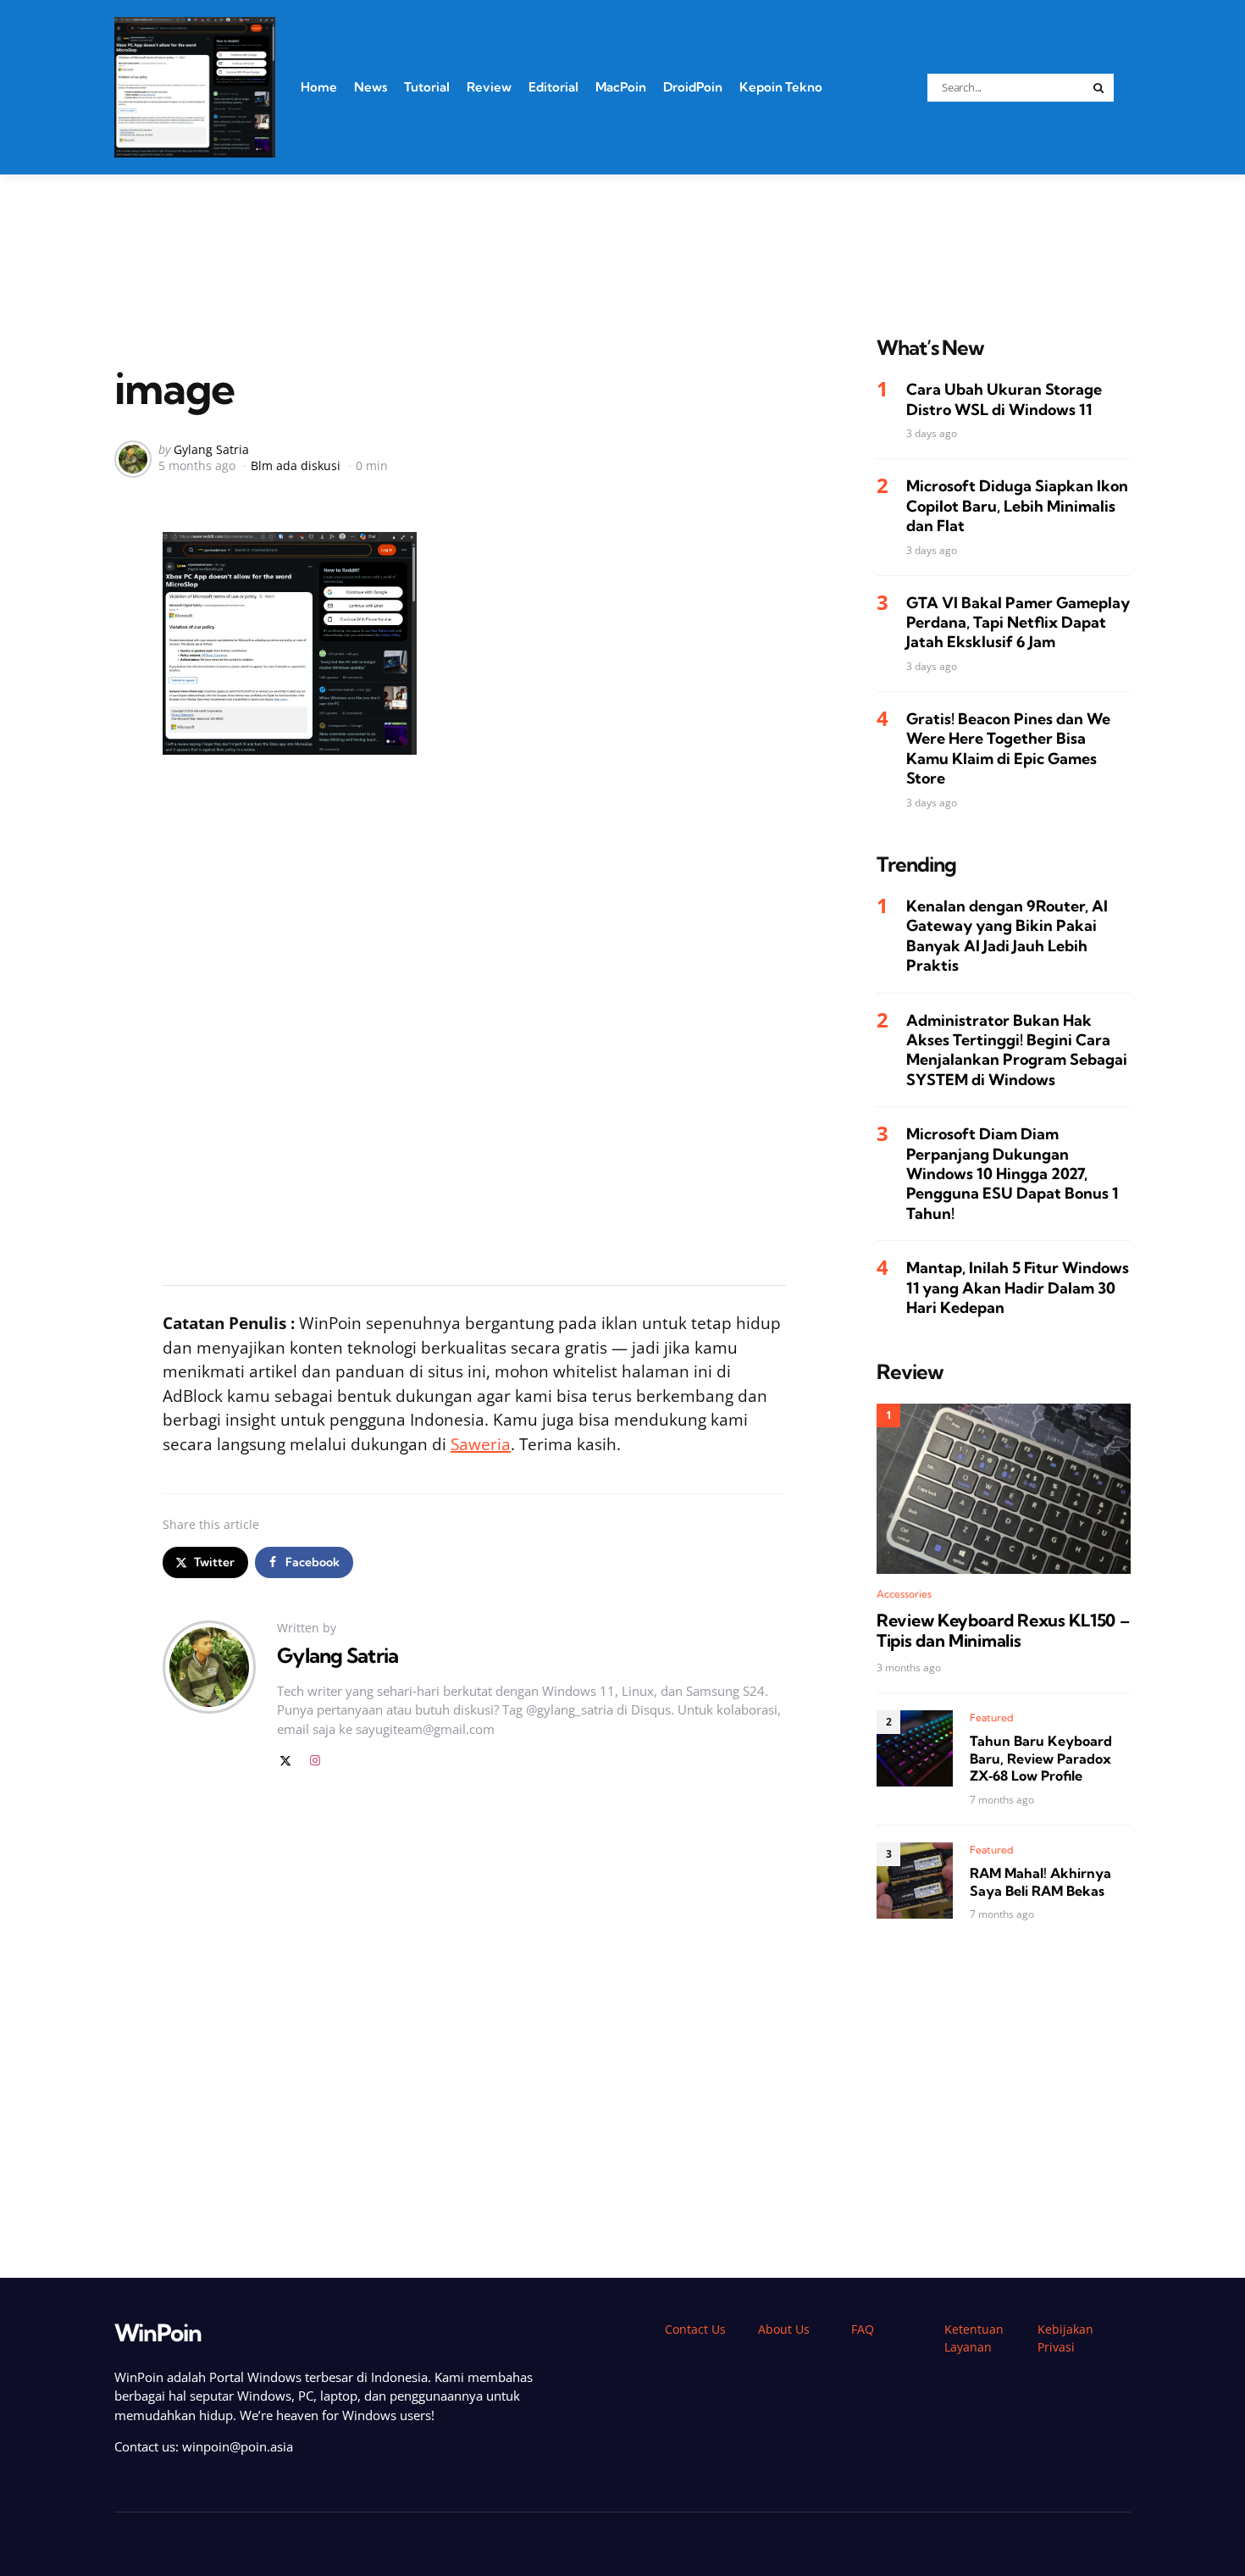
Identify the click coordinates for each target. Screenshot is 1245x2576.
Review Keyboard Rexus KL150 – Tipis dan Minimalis (1003, 1631)
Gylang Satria (211, 449)
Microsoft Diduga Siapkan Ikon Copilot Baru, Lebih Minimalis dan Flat (1017, 507)
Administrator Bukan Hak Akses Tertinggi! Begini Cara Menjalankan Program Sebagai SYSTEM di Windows (1017, 1050)
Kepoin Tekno (781, 87)
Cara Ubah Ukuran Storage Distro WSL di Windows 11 (1004, 400)
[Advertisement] (622, 234)
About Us (784, 2329)
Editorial (553, 87)
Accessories (904, 1595)
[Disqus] (474, 2024)
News (371, 87)
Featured (992, 1717)
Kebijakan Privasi (1065, 2338)
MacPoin (621, 87)
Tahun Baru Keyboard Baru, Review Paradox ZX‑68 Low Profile (1041, 1759)
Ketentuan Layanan (974, 2338)
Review (489, 87)
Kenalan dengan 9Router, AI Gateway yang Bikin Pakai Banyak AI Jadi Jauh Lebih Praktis (1007, 936)
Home (319, 87)
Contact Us (695, 2329)
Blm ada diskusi (296, 465)
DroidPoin (693, 87)
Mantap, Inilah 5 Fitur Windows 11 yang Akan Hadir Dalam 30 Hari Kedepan (1018, 1288)
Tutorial (427, 87)
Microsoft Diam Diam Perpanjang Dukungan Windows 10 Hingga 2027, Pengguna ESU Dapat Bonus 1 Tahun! (1012, 1174)
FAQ (863, 2329)
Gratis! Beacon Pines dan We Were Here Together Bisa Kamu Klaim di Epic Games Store (1008, 748)
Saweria (481, 1444)
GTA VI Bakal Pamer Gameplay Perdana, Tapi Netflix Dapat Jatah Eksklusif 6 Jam (1018, 623)
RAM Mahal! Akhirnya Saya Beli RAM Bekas (1040, 1882)
